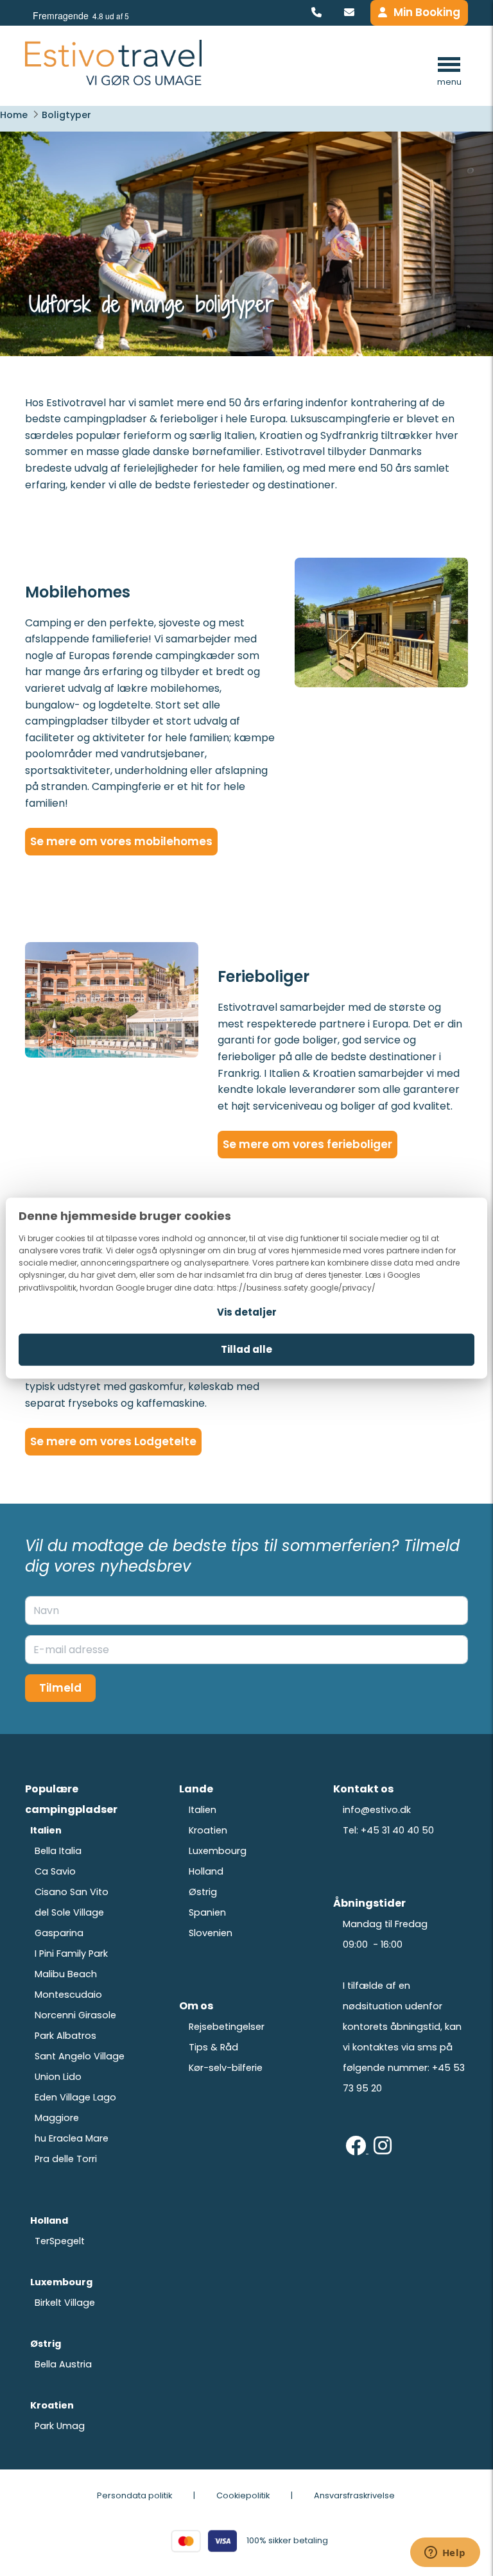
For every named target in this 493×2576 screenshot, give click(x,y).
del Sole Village (69, 1912)
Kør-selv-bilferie (226, 2068)
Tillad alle (246, 1349)
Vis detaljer (247, 1312)
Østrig (203, 1892)
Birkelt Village (65, 2303)
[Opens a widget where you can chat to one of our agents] (445, 2554)
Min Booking (427, 12)
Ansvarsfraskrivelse (354, 2495)
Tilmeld (60, 1688)
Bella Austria (63, 2364)
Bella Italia (58, 1851)
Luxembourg (218, 1851)
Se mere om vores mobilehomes (121, 841)
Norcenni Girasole (75, 2015)
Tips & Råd (213, 2047)
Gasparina (59, 1933)
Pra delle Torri (66, 2159)
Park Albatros (65, 2036)
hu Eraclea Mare (72, 2138)
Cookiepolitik (243, 2495)
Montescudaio (68, 1995)
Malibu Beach (66, 1974)
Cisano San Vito (72, 1892)
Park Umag (60, 2426)
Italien (203, 1810)
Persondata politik (134, 2495)
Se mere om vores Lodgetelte (113, 1441)
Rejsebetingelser (227, 2027)
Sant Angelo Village (80, 2056)
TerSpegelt (60, 2241)
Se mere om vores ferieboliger (307, 1144)
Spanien (207, 1912)
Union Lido (58, 2077)
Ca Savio (55, 1871)
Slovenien (211, 1933)
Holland (206, 1871)
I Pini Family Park (71, 1953)
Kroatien (208, 1830)
